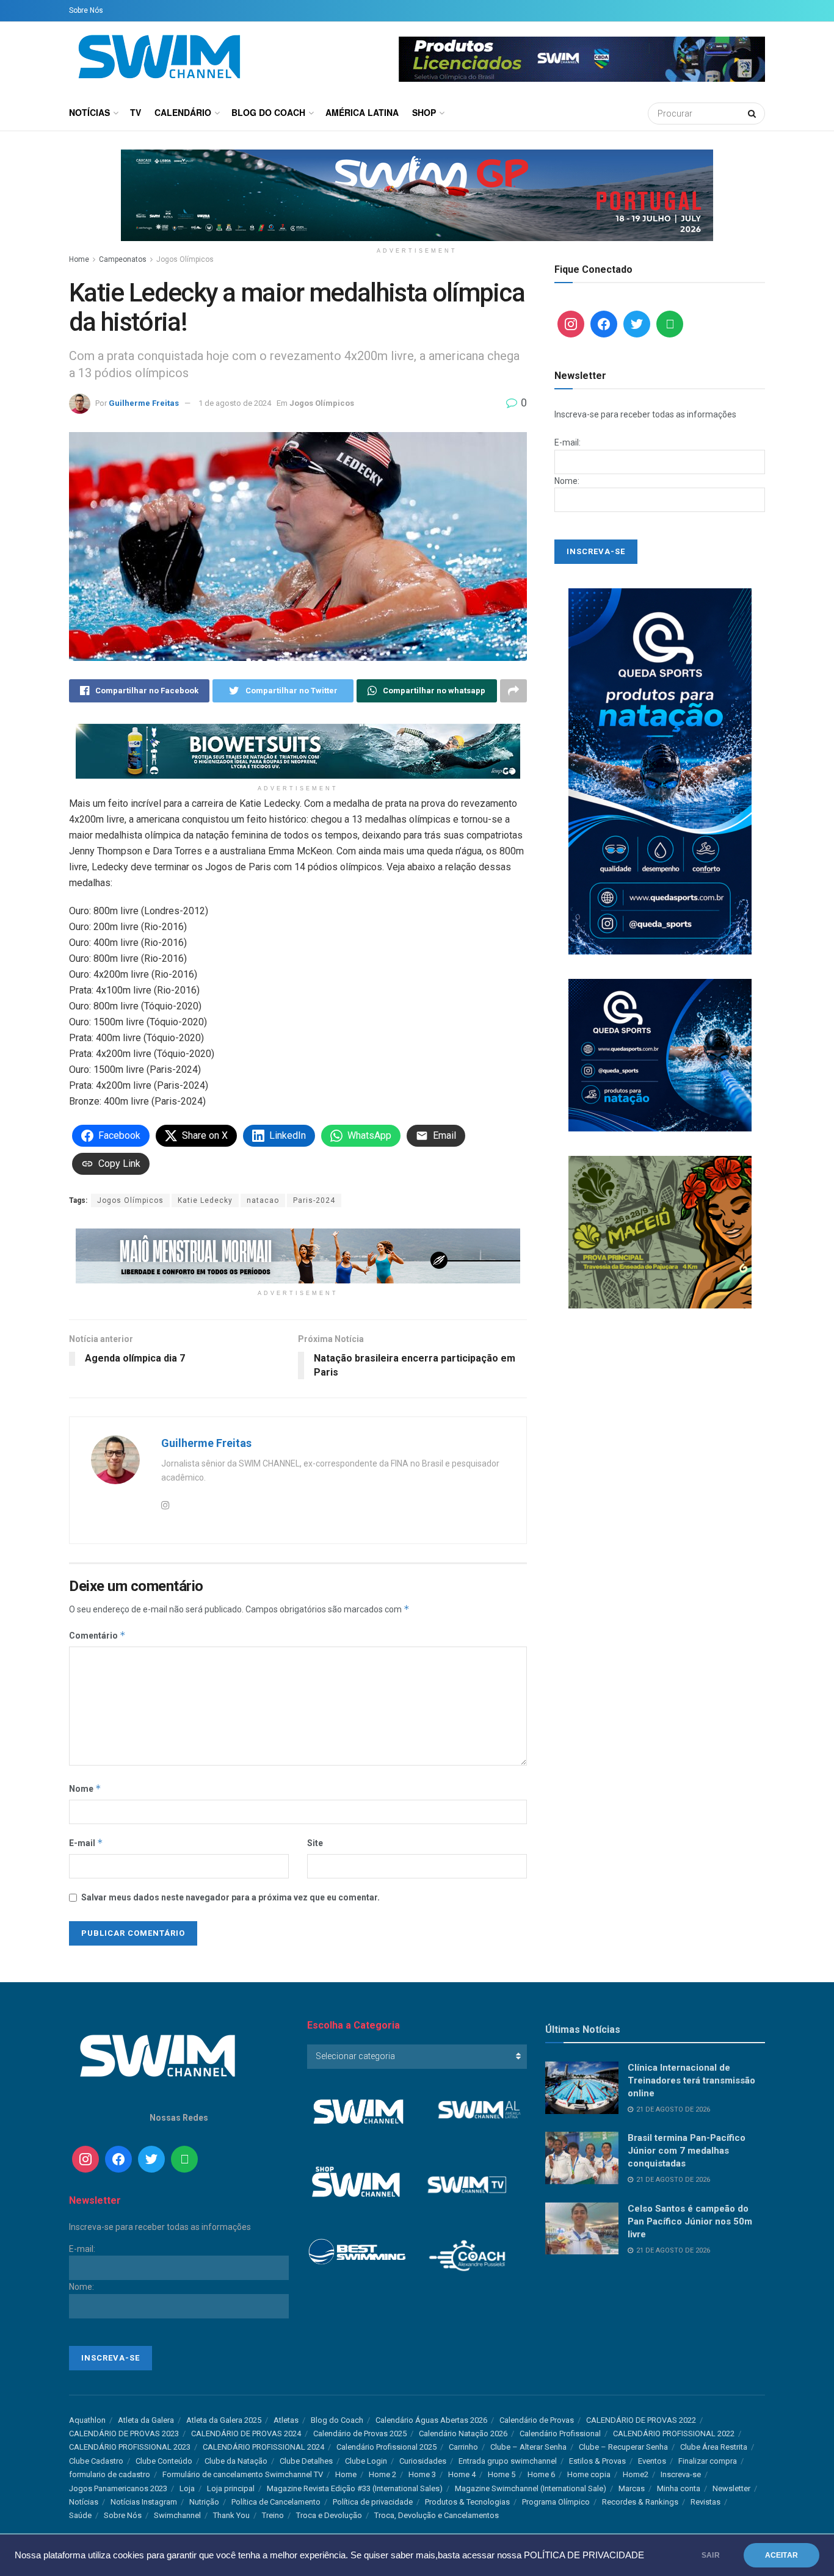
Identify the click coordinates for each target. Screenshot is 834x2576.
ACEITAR (781, 2555)
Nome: (567, 481)
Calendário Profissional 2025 (386, 2447)
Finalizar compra (708, 2461)
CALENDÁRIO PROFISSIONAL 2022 (674, 2433)
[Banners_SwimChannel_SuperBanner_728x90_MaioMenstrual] (298, 1255)
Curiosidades (423, 2461)
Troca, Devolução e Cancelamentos (437, 2515)
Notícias (89, 112)
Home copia (589, 2474)
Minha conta (679, 2488)
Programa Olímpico (556, 2502)
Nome (85, 1788)
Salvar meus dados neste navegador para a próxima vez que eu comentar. (230, 1897)
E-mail (86, 1843)
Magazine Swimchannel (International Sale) (531, 2488)
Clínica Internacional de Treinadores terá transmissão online (691, 2080)
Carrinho (463, 2447)
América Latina (362, 112)
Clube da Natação (236, 2461)
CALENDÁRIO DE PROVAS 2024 (246, 2433)
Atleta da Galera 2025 (224, 2420)
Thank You (231, 2515)
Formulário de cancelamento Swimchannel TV (243, 2474)
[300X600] (660, 771)
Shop (424, 112)
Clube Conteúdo (164, 2461)
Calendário (183, 112)
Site (315, 1843)
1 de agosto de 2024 (235, 403)
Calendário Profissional (560, 2433)
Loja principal (231, 2488)
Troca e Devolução (329, 2515)
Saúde (80, 2515)
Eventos (652, 2461)
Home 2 (383, 2474)
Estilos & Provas (597, 2461)
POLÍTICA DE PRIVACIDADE (584, 2555)
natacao (263, 1200)
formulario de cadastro (110, 2474)
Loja (187, 2488)
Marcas (632, 2488)
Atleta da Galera (146, 2420)
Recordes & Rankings (640, 2502)
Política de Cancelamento (276, 2502)
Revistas (705, 2502)
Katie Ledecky (205, 1200)
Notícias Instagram (144, 2502)
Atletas (286, 2420)
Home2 (636, 2474)
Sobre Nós (86, 10)
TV (136, 112)
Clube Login (366, 2461)
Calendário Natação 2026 (463, 2433)
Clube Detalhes (306, 2461)
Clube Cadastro (96, 2461)
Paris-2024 (314, 1200)
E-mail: (567, 442)
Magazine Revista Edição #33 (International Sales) (355, 2488)
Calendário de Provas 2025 (360, 2433)
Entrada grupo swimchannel (508, 2461)
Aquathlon (87, 2420)
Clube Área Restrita (714, 2447)
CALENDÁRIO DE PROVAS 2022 (641, 2420)
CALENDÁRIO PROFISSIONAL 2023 (130, 2447)
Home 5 (502, 2474)
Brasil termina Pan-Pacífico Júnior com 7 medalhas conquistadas (687, 2151)
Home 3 (422, 2474)
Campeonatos (123, 259)
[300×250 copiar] (660, 1232)
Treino (273, 2515)
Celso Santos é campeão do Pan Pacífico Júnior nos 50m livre (690, 2221)
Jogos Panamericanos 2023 (118, 2488)
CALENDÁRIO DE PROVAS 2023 (124, 2433)
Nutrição (204, 2502)
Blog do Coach (268, 112)
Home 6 (541, 2474)
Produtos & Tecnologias (467, 2502)
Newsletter (731, 2488)
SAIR (711, 2555)
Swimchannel (177, 2515)
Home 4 (462, 2474)
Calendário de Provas (537, 2420)
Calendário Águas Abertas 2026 (431, 2420)
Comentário (97, 1635)
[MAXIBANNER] (417, 195)
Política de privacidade (373, 2502)
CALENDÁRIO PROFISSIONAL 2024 (263, 2447)
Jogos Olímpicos (185, 259)
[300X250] (660, 1055)
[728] (298, 751)
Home (79, 259)
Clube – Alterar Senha (528, 2447)
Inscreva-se (681, 2474)
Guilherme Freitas (144, 403)
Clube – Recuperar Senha (623, 2447)
